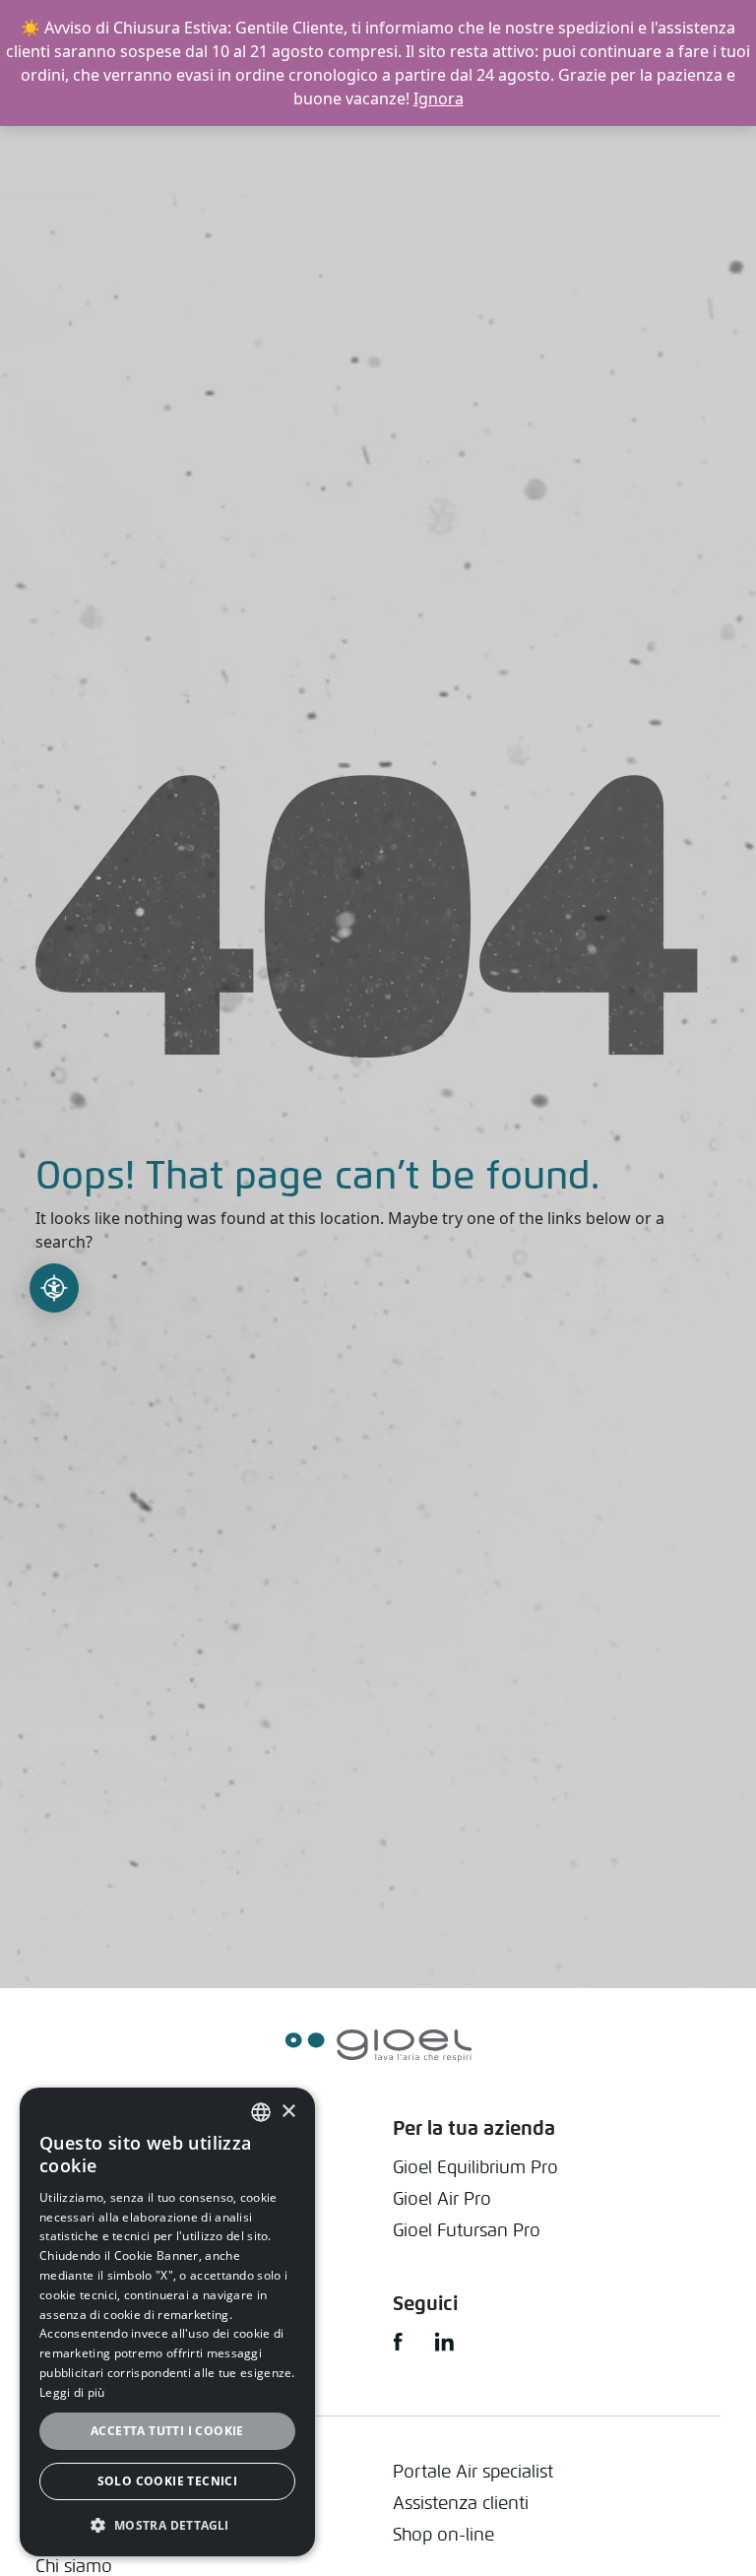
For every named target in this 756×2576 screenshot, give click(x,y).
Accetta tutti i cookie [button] (167, 2431)
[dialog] (167, 2322)
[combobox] (261, 2112)
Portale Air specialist (473, 2471)
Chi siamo (74, 2566)
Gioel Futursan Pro (467, 2230)
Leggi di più (72, 2392)
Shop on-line (443, 2534)
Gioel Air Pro (442, 2198)
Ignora (439, 98)
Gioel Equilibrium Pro (475, 2167)
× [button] (288, 2112)
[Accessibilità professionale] (54, 1288)
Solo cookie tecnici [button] (168, 2481)
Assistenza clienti (461, 2503)
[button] (167, 2525)
